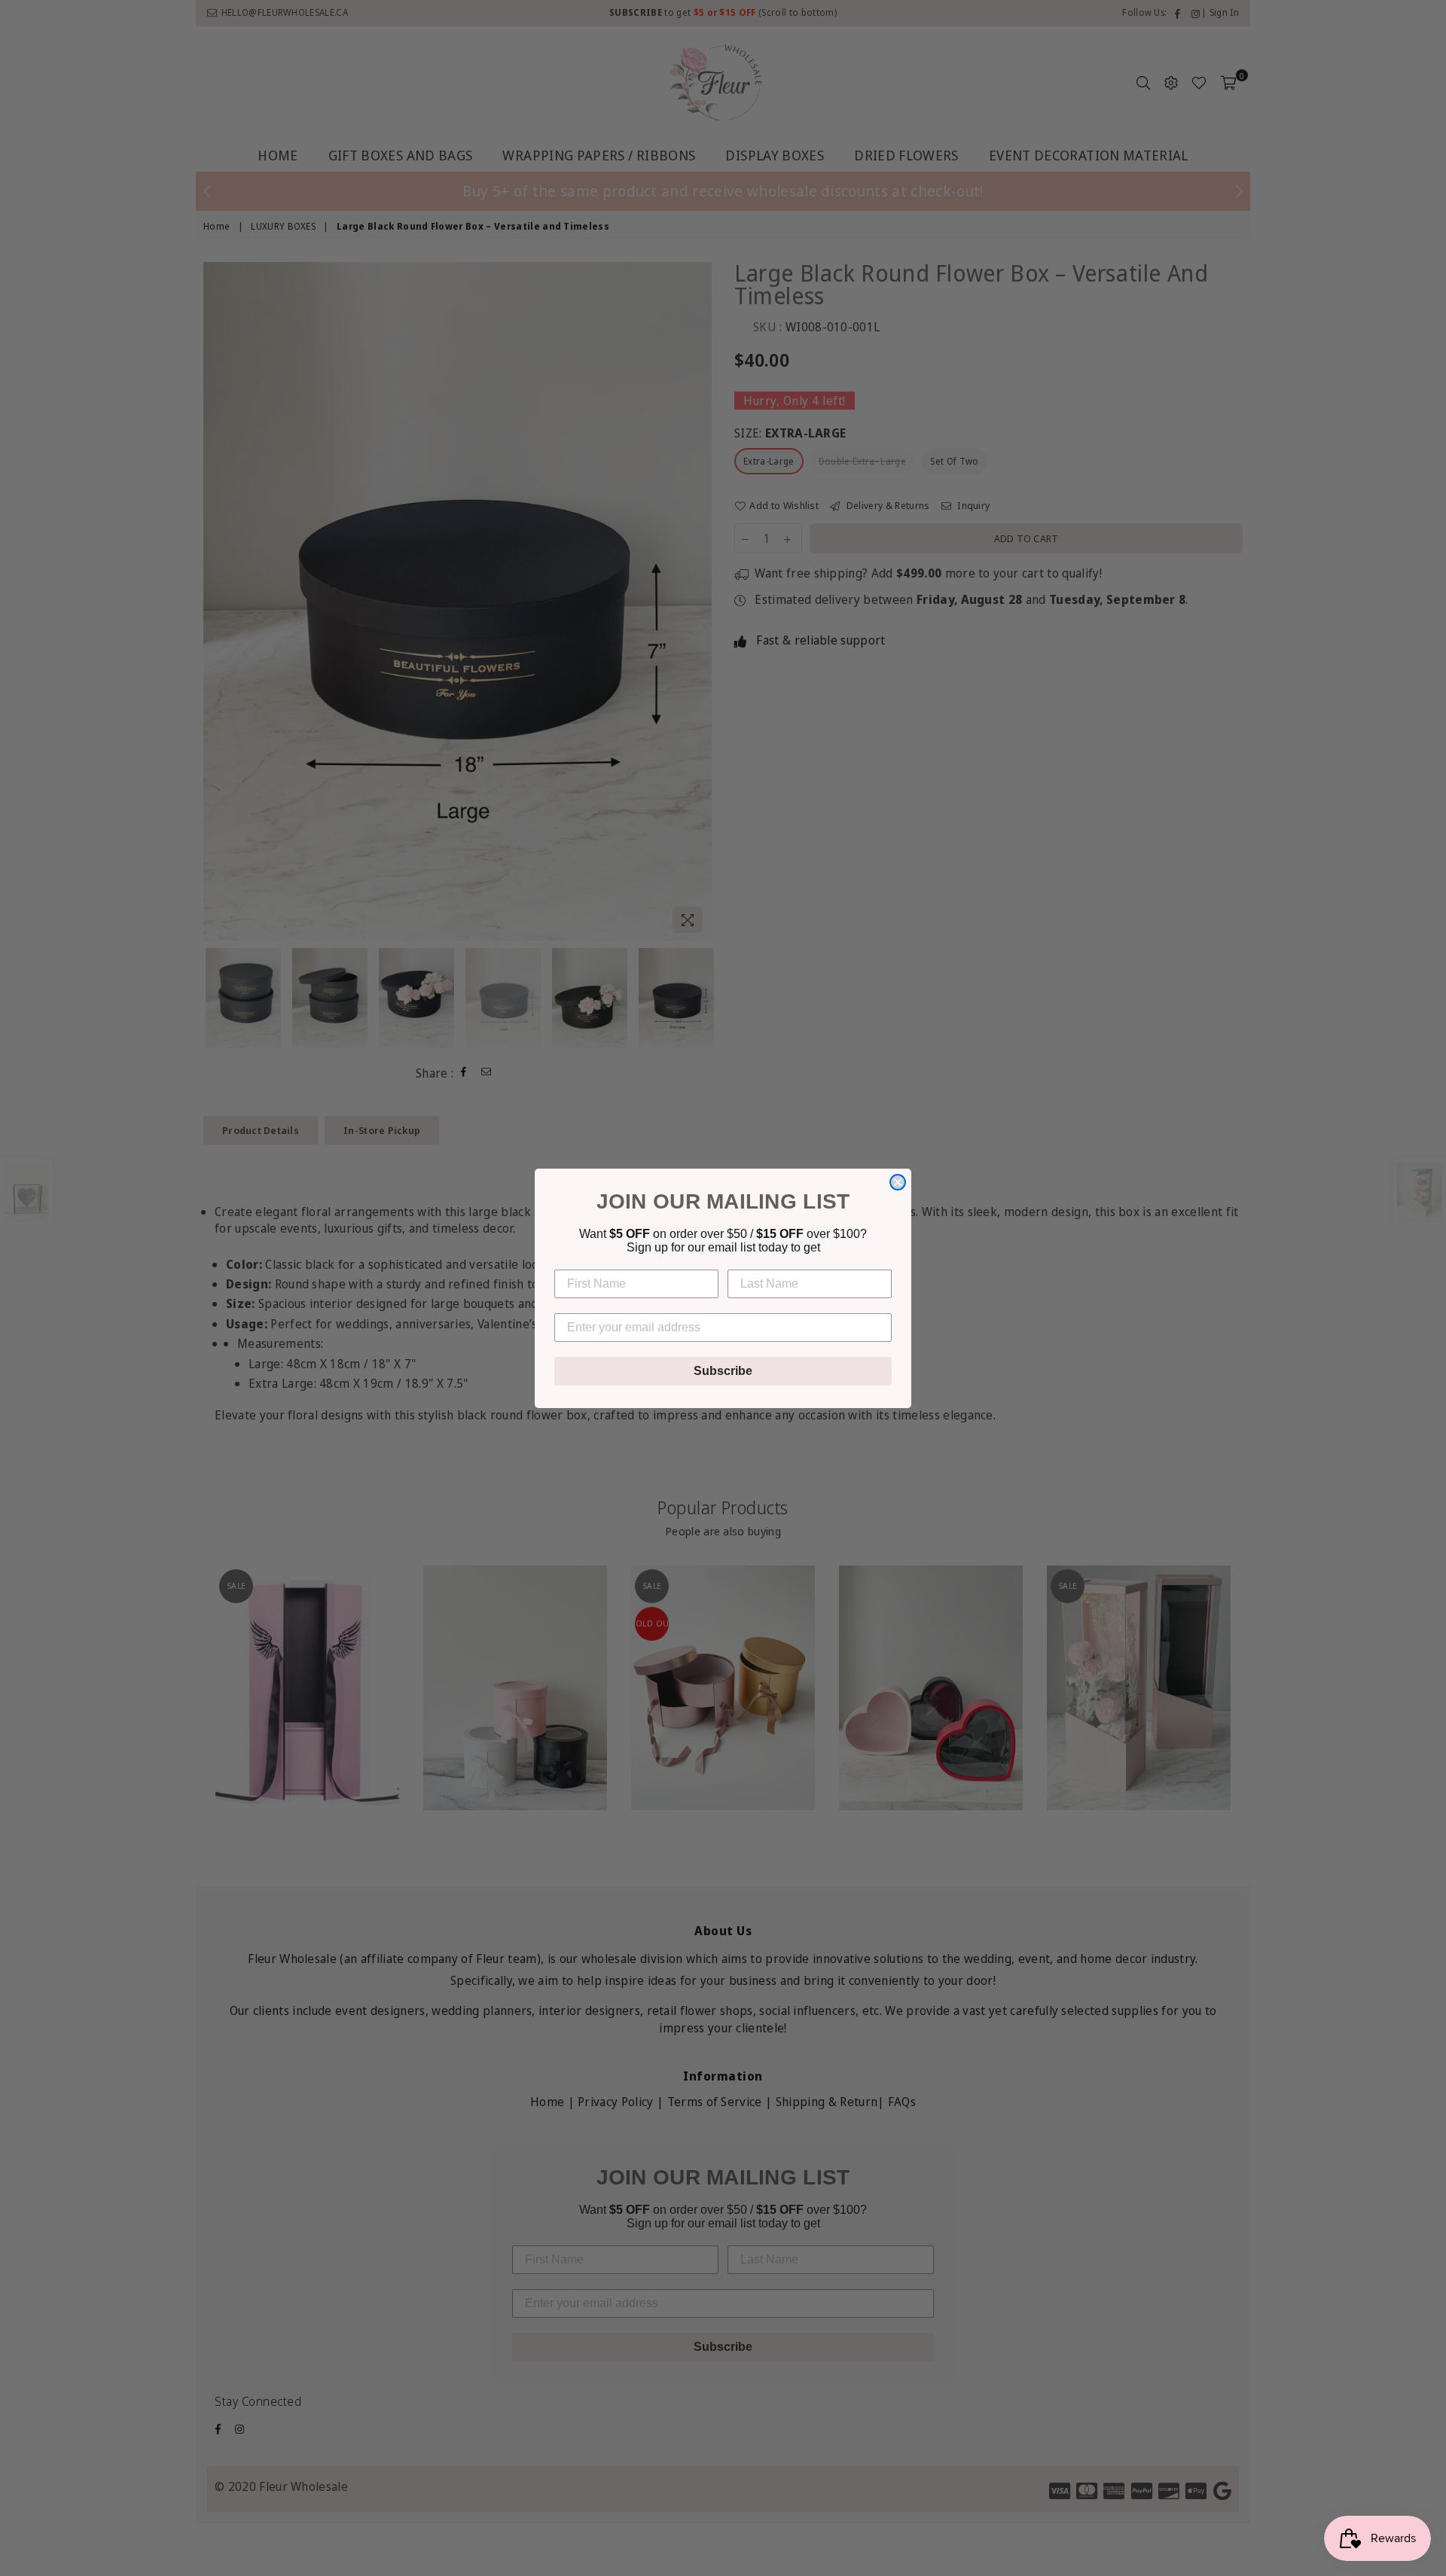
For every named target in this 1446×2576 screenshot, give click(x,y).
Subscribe (723, 1371)
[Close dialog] (898, 1182)
